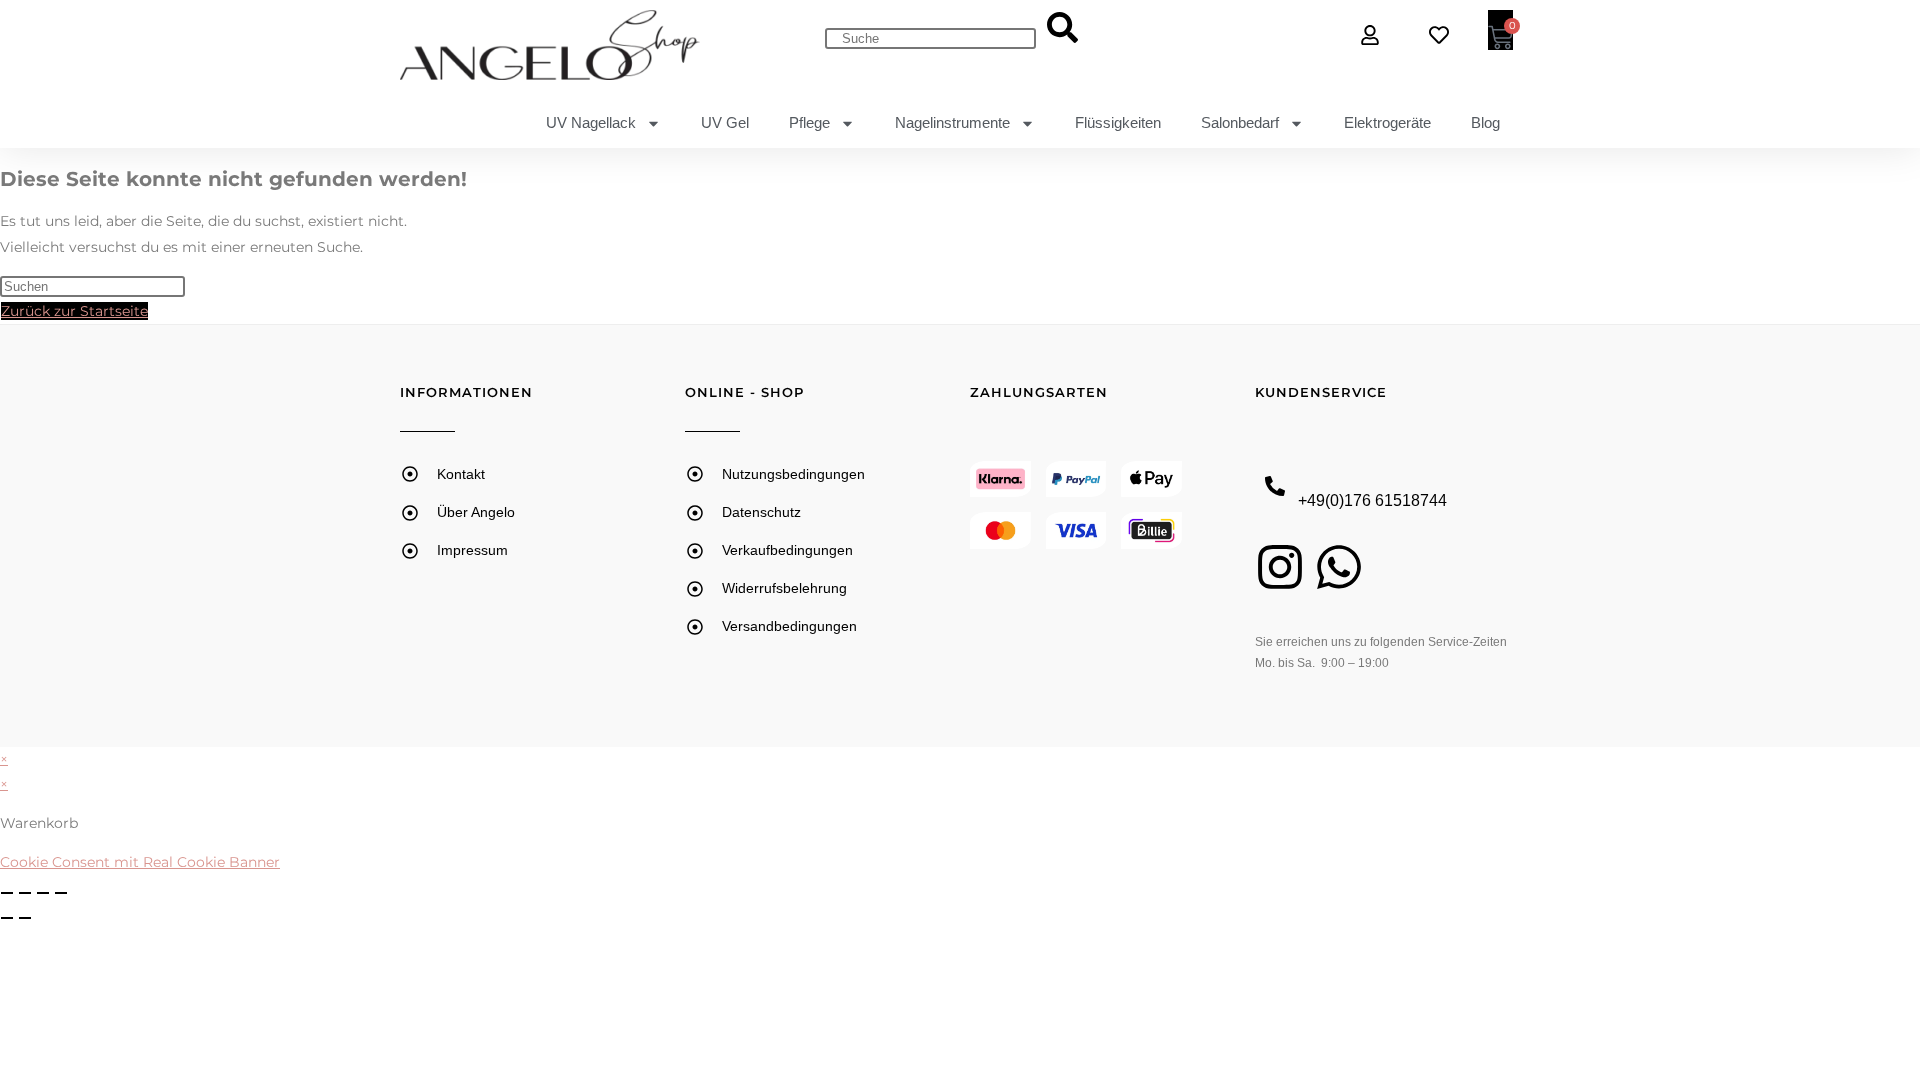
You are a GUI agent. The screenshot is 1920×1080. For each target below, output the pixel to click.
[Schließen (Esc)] (61, 893)
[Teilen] (43, 893)
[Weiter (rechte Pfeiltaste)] (25, 918)
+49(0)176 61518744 (1372, 500)
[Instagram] (1280, 567)
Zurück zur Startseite (74, 311)
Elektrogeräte (1387, 122)
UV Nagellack (591, 122)
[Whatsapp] (1339, 567)
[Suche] (1062, 29)
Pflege (809, 122)
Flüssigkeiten (1118, 122)
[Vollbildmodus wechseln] (25, 893)
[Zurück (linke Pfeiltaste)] (7, 918)
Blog (1485, 122)
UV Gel (725, 122)
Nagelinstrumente (952, 122)
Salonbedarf (1240, 122)
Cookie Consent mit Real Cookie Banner (140, 862)
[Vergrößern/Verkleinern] (7, 893)
